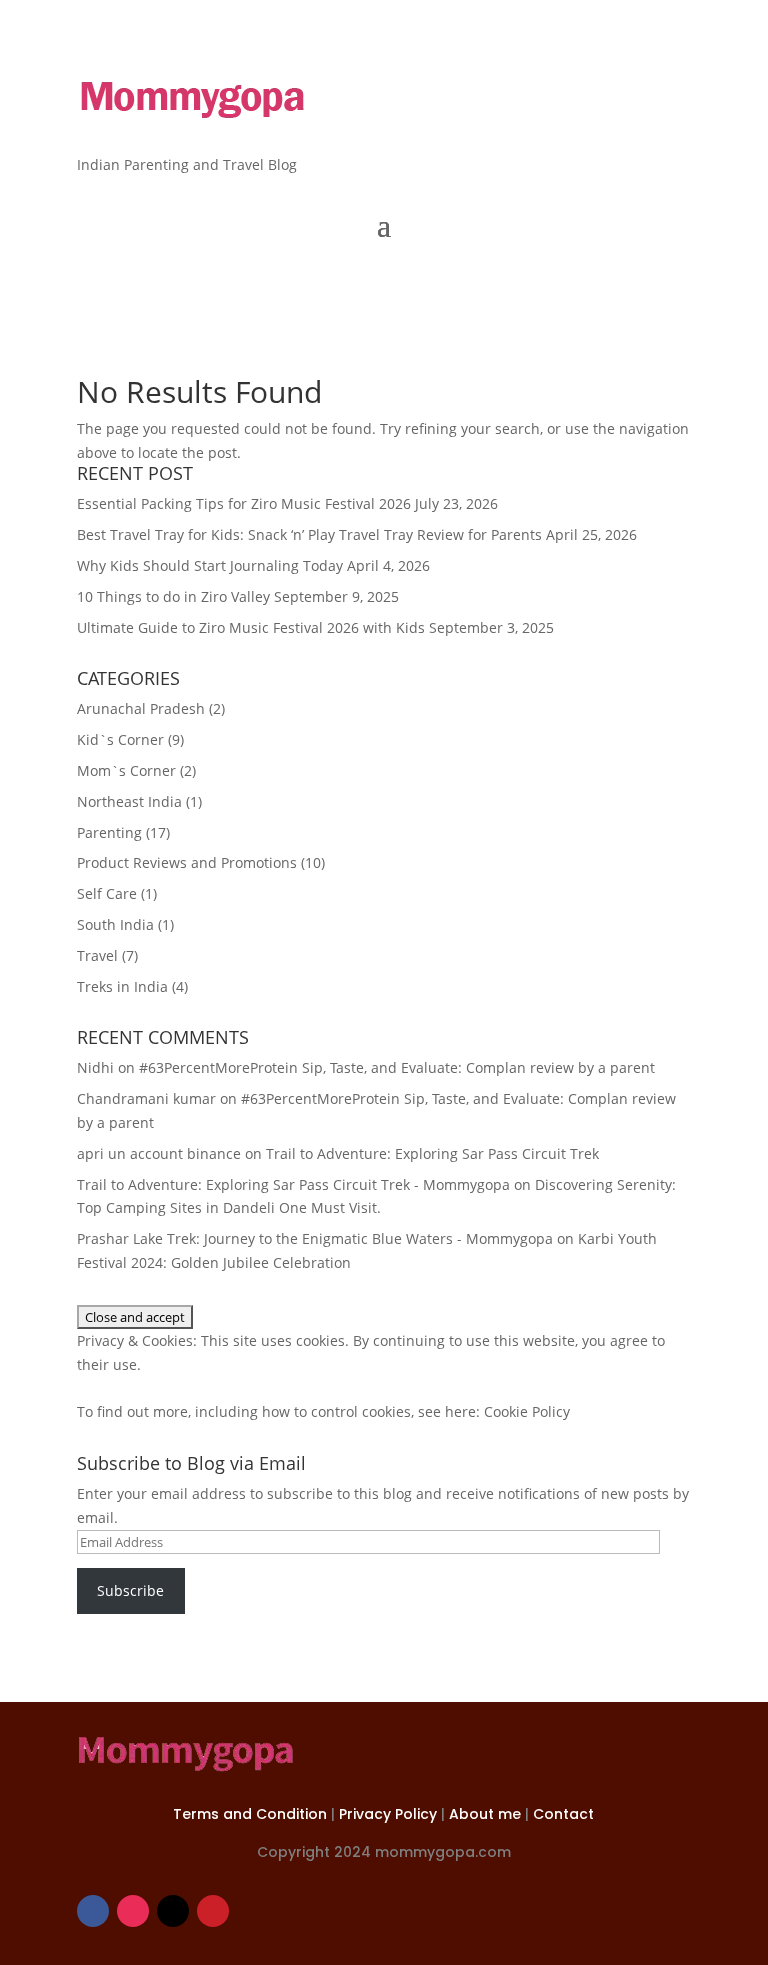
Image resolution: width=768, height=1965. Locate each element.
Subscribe (130, 1590)
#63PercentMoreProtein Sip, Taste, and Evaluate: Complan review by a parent (397, 1067)
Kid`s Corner (120, 739)
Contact (563, 1814)
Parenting (109, 832)
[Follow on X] (173, 1911)
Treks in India (122, 986)
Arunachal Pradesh (141, 708)
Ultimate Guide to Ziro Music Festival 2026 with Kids (251, 627)
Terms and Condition (252, 1814)
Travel (97, 955)
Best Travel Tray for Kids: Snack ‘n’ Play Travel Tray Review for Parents (309, 534)
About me (487, 1814)
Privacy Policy (390, 1814)
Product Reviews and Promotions (187, 862)
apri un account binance (159, 1153)
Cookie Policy (527, 1411)
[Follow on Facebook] (93, 1911)
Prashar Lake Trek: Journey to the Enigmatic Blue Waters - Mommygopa (315, 1238)
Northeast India (129, 801)
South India (115, 924)
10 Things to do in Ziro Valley (173, 596)
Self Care (107, 893)
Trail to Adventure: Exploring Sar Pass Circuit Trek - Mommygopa (293, 1184)
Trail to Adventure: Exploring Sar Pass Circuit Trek (432, 1153)
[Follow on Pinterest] (213, 1911)
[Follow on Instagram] (133, 1911)
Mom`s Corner (126, 770)
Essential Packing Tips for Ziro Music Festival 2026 (244, 503)
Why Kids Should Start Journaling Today (210, 565)
